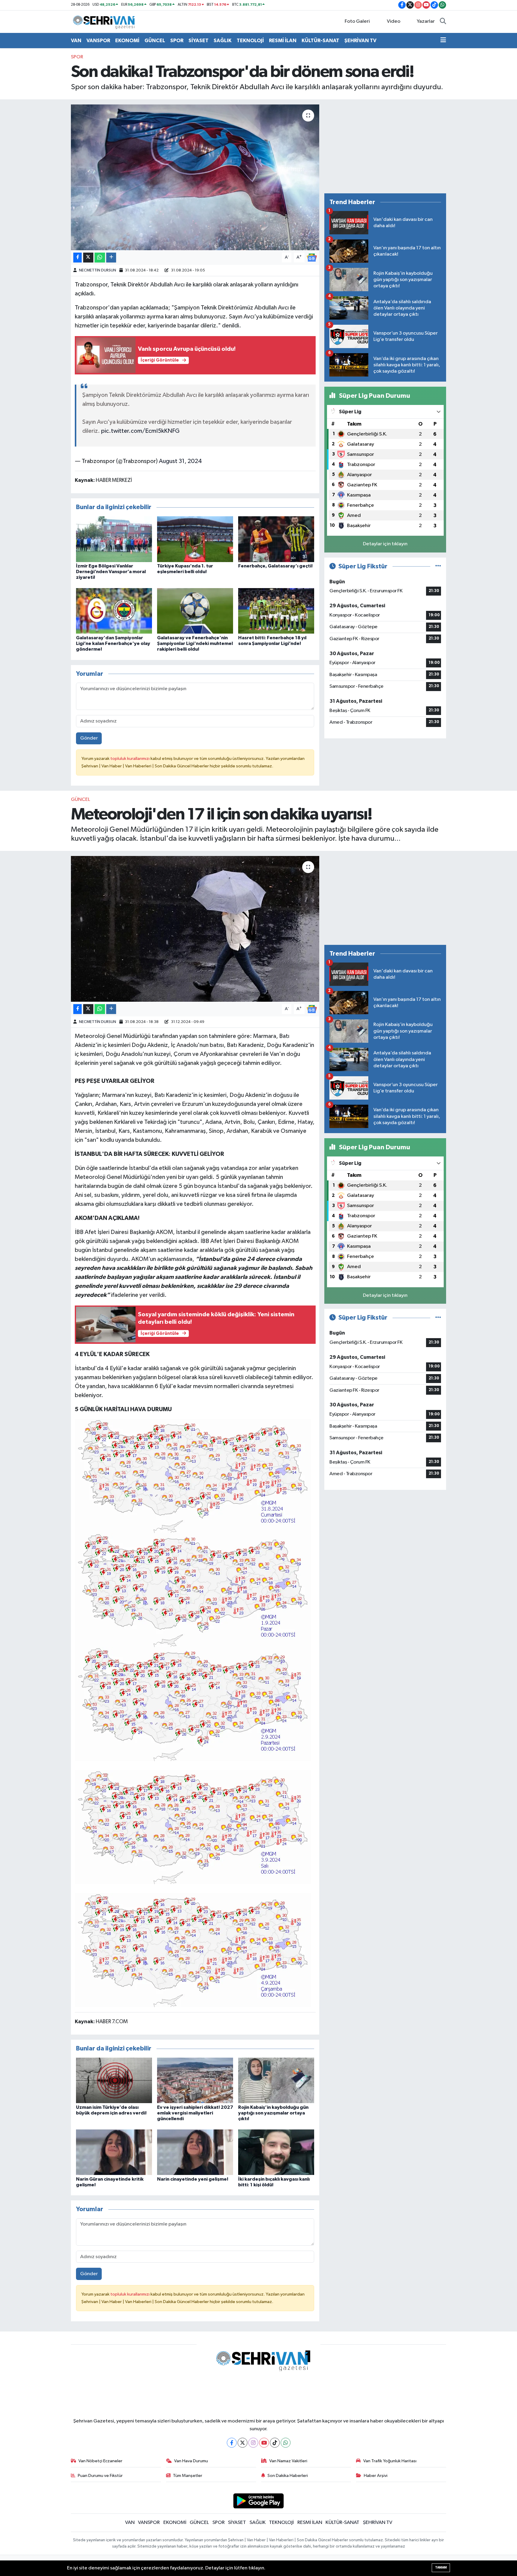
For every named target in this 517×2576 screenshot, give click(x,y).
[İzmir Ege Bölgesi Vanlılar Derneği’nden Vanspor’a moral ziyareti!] (114, 539)
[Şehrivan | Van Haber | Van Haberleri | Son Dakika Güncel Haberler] (105, 21)
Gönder (89, 738)
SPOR (177, 41)
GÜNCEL (155, 41)
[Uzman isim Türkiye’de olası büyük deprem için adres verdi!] (114, 2080)
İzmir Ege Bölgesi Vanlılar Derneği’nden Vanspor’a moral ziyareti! (111, 572)
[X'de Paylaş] (88, 258)
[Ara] (443, 22)
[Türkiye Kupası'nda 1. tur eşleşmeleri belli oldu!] (195, 539)
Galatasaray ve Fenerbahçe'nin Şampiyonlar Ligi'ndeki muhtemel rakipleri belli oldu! (195, 643)
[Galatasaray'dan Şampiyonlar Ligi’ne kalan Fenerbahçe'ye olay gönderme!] (114, 611)
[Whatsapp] (286, 2443)
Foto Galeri (357, 21)
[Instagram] (253, 2443)
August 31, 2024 (180, 461)
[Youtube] (264, 2443)
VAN (76, 41)
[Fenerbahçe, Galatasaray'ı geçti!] (276, 539)
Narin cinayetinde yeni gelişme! (193, 2179)
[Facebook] (232, 2443)
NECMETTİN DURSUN (98, 270)
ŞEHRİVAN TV (360, 41)
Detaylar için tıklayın (385, 544)
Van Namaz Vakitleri (288, 2461)
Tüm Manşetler (188, 2476)
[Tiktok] (275, 2443)
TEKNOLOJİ (250, 41)
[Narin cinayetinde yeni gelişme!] (195, 2152)
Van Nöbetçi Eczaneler (100, 2461)
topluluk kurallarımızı (130, 759)
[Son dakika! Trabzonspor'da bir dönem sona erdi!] (195, 177)
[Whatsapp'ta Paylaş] (100, 258)
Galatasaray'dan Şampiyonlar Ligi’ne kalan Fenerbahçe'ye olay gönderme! (113, 643)
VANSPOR (98, 41)
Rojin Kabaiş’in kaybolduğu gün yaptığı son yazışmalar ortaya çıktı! (273, 2113)
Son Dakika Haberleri (288, 2476)
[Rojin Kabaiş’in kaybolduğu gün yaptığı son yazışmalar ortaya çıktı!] (276, 2080)
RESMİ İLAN (283, 41)
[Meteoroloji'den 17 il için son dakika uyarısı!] (195, 929)
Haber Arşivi (376, 2476)
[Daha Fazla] (111, 258)
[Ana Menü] (443, 41)
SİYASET (199, 41)
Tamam (441, 2567)
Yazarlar (426, 21)
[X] (242, 2443)
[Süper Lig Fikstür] (438, 566)
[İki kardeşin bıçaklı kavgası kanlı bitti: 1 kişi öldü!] (276, 2152)
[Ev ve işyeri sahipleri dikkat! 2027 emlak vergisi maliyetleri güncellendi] (195, 2080)
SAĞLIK (223, 41)
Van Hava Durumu (191, 2461)
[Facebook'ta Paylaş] (77, 258)
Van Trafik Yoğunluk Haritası (390, 2461)
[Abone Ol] (312, 258)
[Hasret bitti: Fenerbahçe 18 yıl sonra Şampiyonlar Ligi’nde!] (276, 611)
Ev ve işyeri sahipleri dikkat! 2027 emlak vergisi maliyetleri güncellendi (195, 2113)
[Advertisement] (385, 146)
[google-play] (259, 2501)
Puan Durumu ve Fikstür (100, 2476)
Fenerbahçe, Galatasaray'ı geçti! (275, 566)
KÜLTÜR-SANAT (320, 41)
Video (394, 21)
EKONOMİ (127, 41)
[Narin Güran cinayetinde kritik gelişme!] (114, 2152)
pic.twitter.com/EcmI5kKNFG (140, 431)
